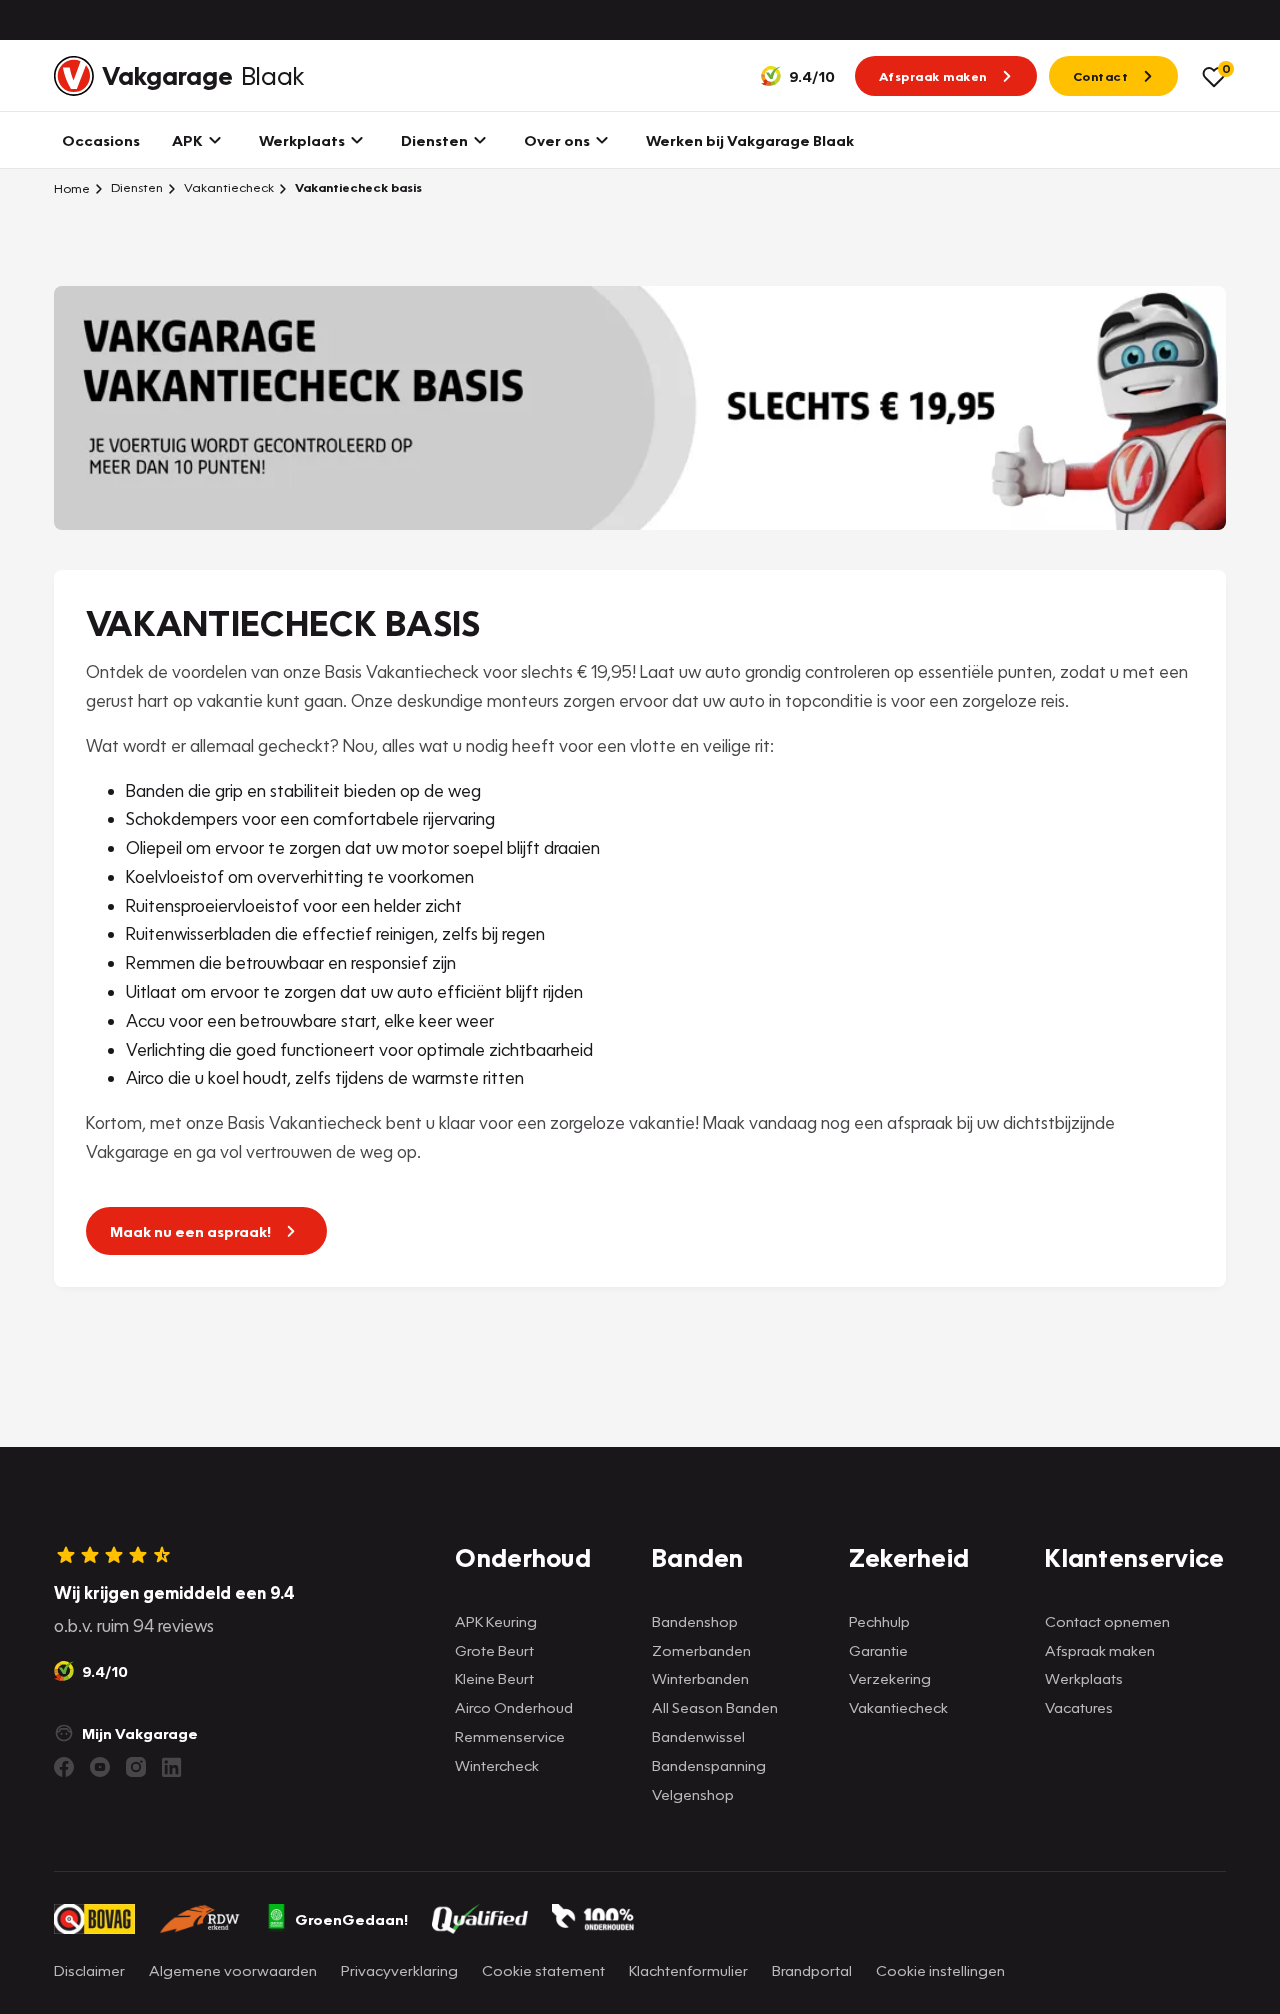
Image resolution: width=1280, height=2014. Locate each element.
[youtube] (100, 1767)
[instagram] (136, 1767)
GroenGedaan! (351, 1919)
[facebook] (64, 1767)
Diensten (135, 187)
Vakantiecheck (227, 187)
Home (72, 188)
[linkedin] (172, 1767)
